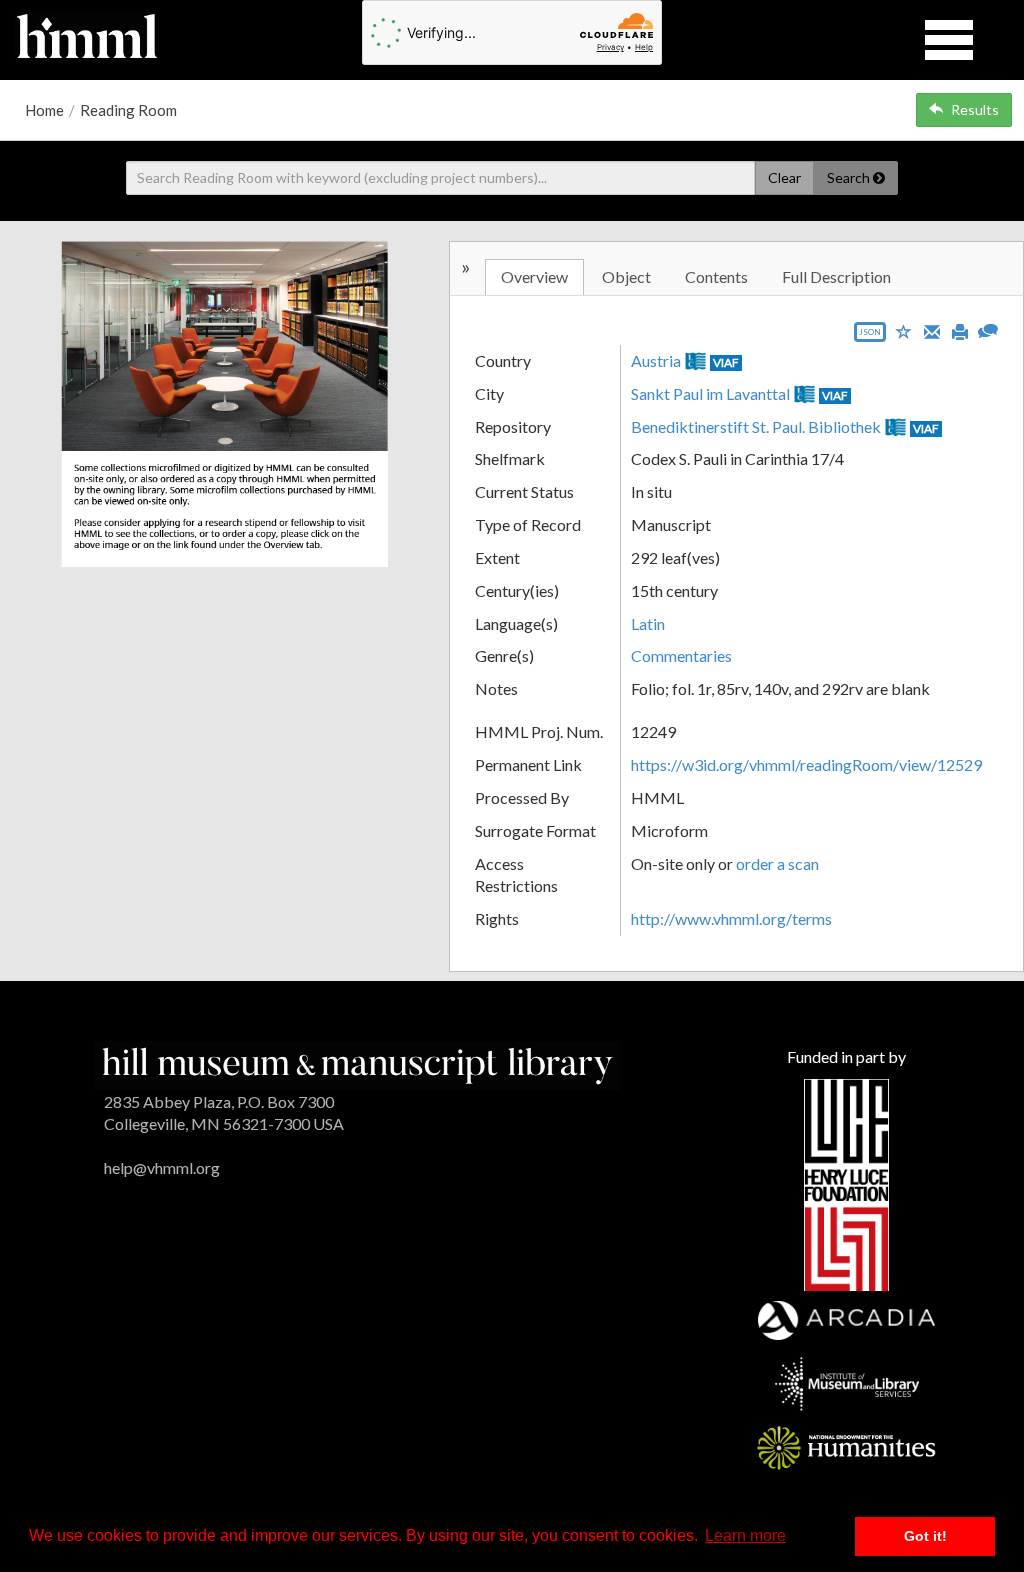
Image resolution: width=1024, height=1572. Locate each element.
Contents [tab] (716, 276)
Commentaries (681, 655)
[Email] (932, 330)
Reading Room (128, 110)
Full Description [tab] (836, 276)
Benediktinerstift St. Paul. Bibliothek (756, 426)
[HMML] (357, 1063)
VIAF (726, 362)
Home (44, 110)
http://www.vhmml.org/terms (731, 918)
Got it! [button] (925, 1536)
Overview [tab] (534, 276)
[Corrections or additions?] (988, 328)
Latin (648, 623)
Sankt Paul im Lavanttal (710, 393)
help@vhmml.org (162, 1167)
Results (975, 109)
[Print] (960, 330)
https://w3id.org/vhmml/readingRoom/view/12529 (806, 764)
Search (850, 177)
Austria (656, 360)
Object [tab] (626, 276)
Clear (784, 177)
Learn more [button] (745, 1535)
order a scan (777, 863)
